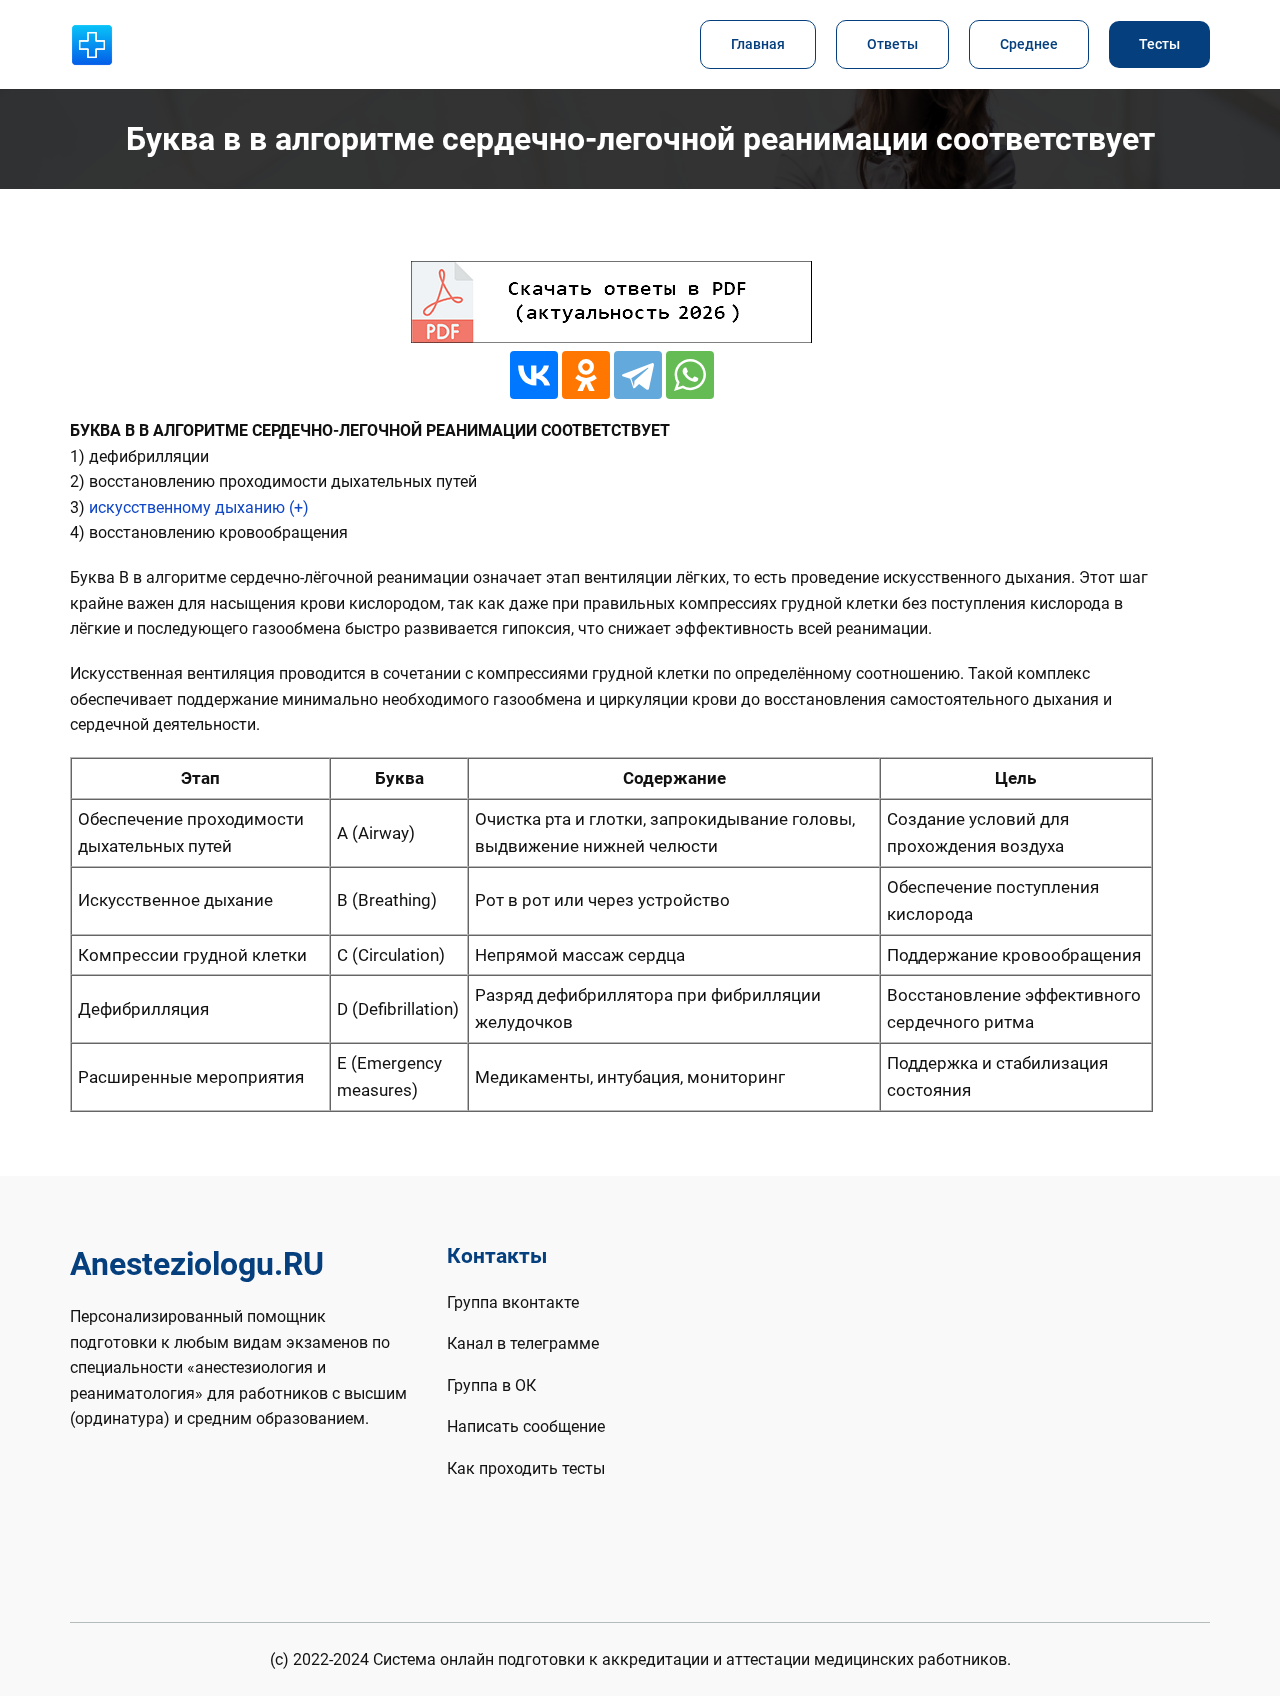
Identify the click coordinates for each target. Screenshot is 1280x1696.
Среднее (1029, 44)
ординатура (119, 1418)
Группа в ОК (491, 1385)
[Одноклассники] (586, 375)
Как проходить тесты (526, 1468)
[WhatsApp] (690, 375)
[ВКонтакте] (534, 375)
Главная (758, 44)
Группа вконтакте (513, 1302)
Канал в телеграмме (523, 1343)
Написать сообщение (526, 1426)
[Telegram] (638, 375)
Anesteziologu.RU (197, 1264)
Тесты (1159, 44)
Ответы (892, 44)
